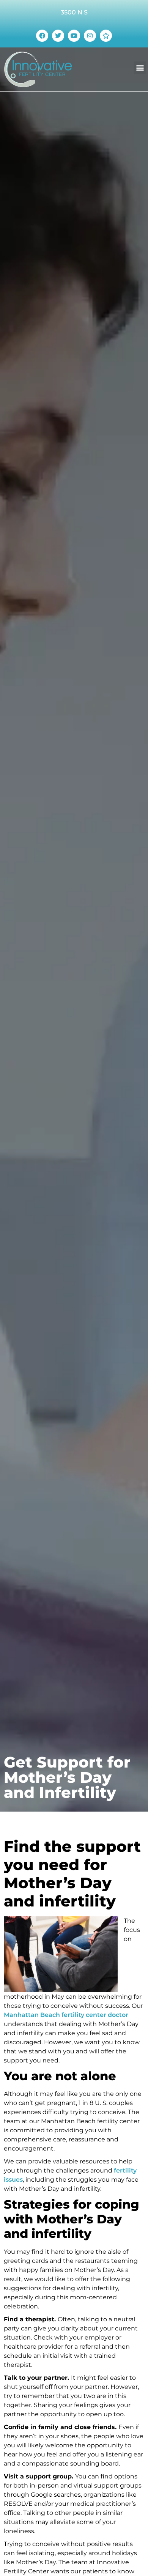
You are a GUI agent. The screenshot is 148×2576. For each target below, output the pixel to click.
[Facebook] (42, 36)
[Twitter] (58, 36)
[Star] (106, 36)
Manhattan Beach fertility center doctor (66, 2015)
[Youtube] (74, 36)
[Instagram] (90, 36)
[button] (140, 68)
